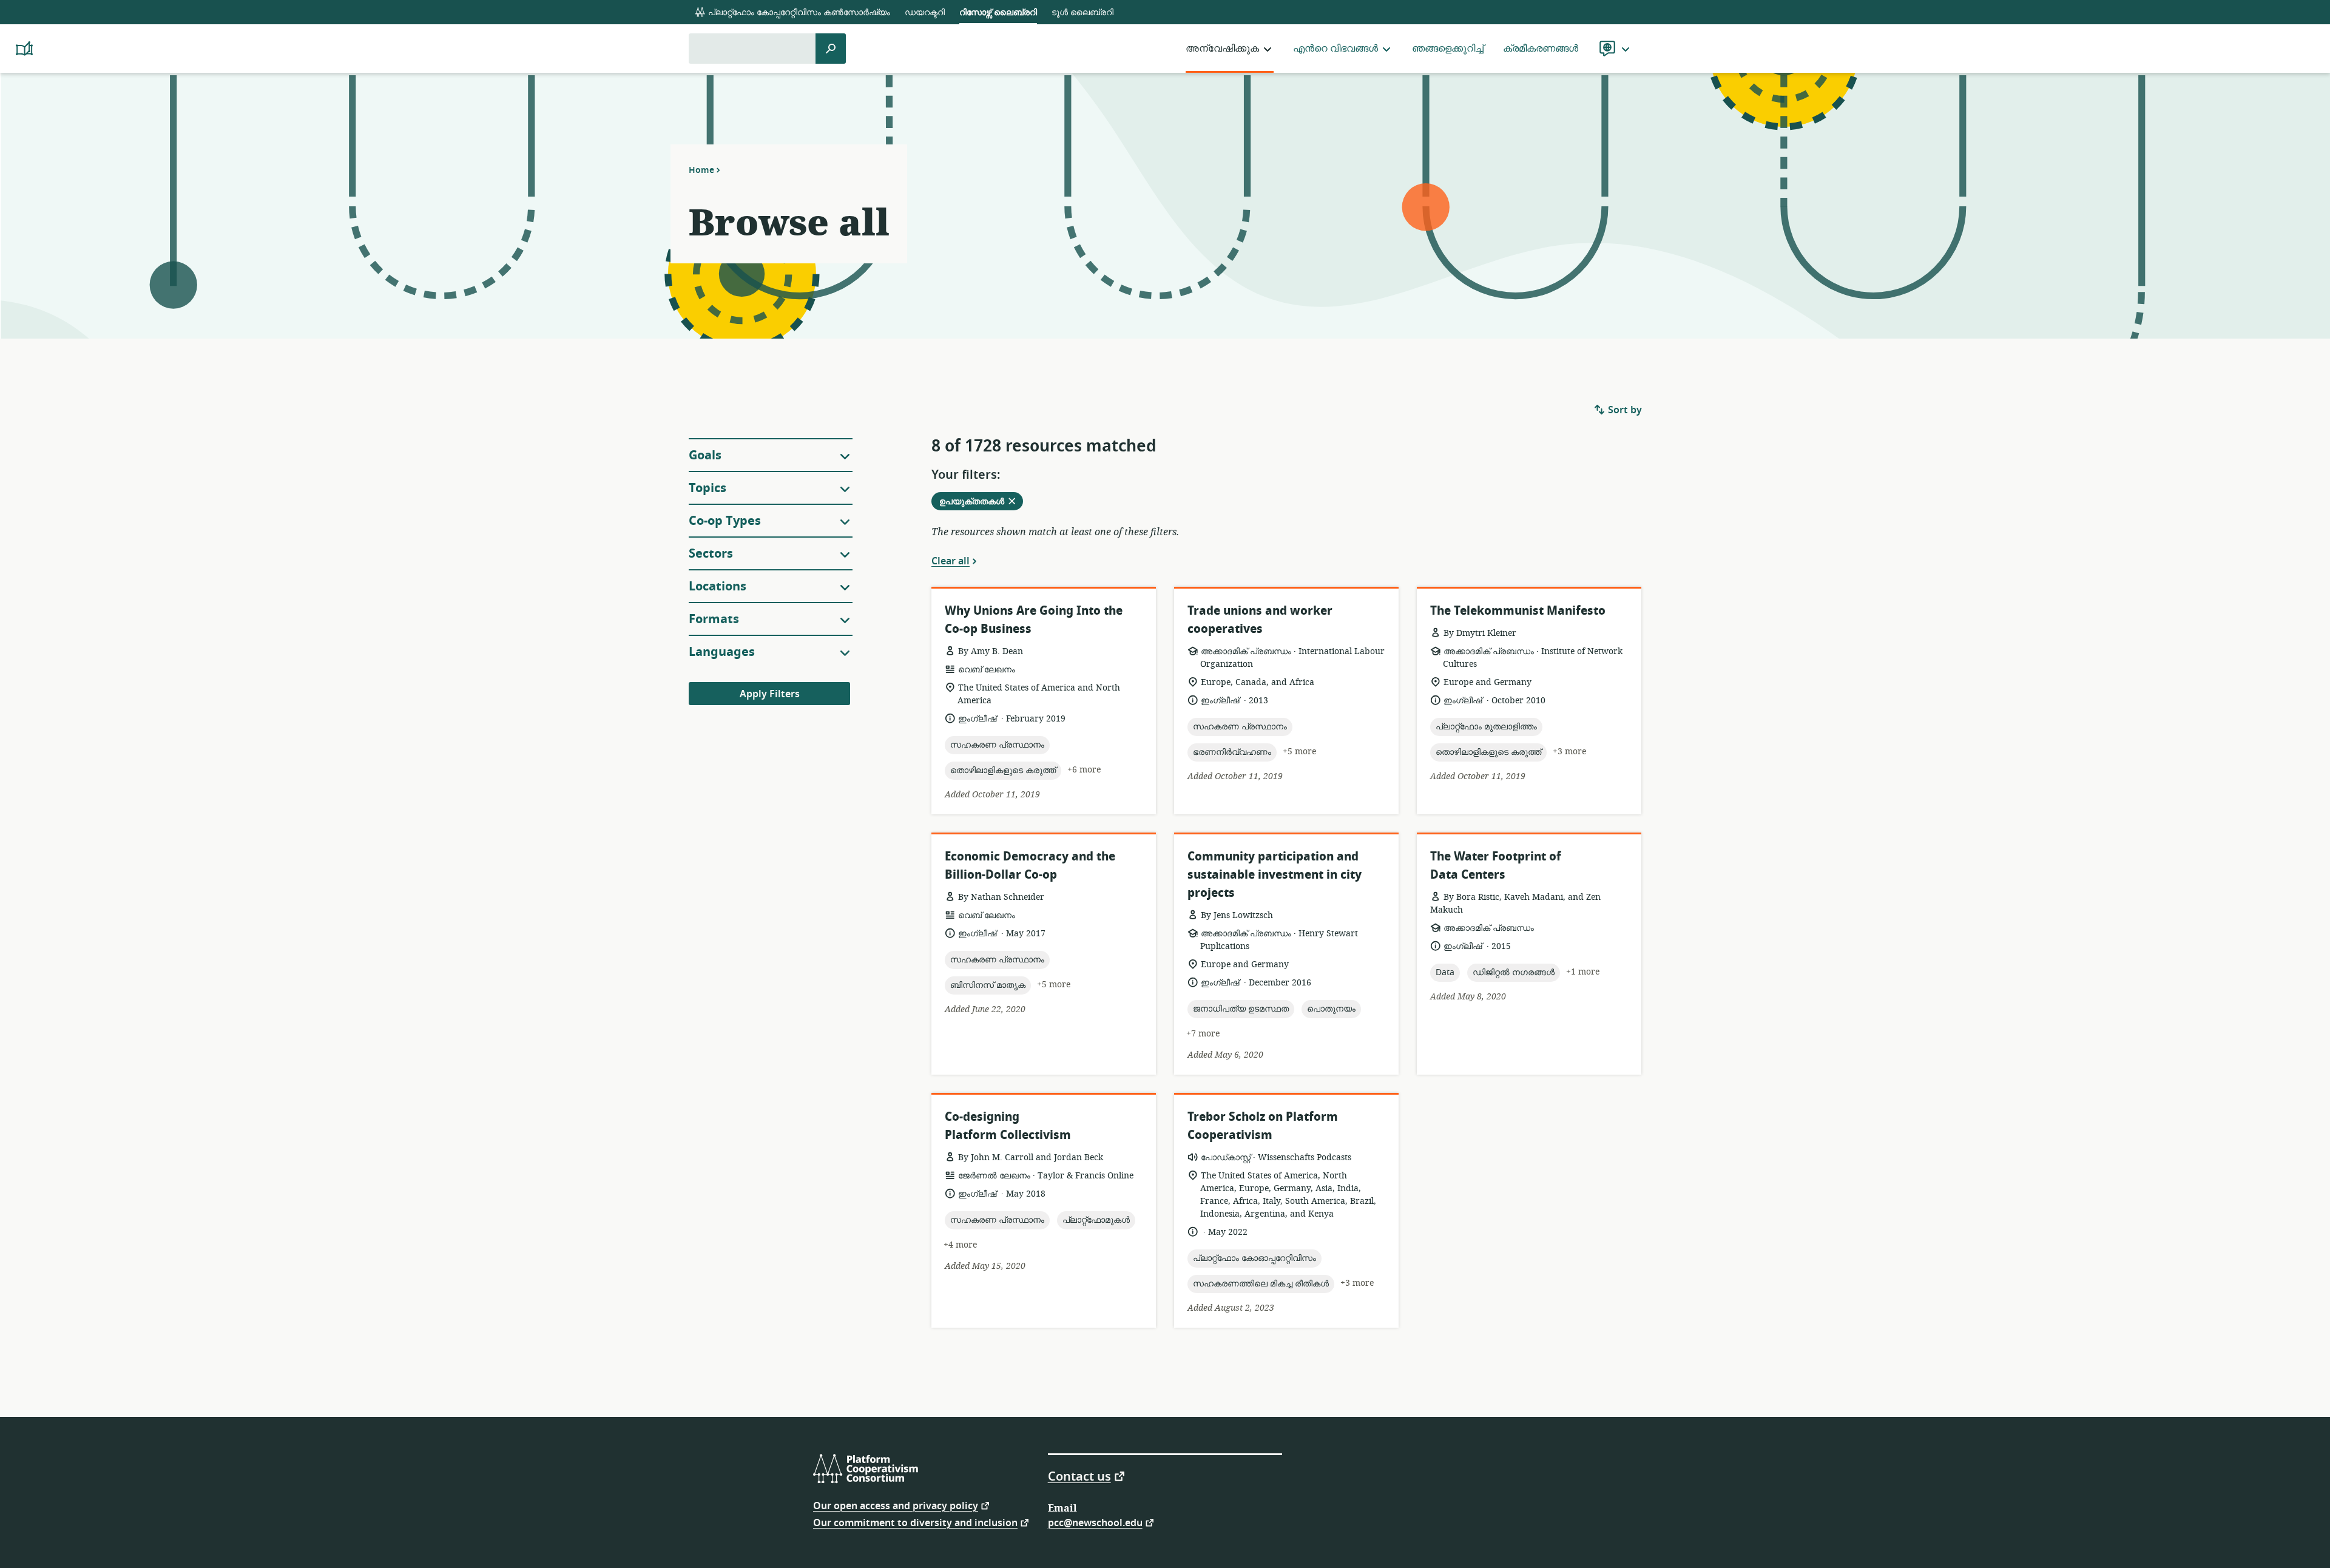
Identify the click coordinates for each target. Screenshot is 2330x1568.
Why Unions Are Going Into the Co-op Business (1034, 620)
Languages (722, 652)
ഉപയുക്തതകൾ (981, 502)
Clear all (951, 561)
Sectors (711, 554)
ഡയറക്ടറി (925, 12)
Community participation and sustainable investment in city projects (1275, 875)
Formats (714, 619)
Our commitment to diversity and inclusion (915, 1522)
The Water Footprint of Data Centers (1496, 866)
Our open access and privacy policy (896, 1505)
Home (701, 170)
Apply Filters (770, 694)
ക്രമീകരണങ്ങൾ (1541, 49)
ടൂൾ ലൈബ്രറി (1082, 12)
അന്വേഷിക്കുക (1222, 49)
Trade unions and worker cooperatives (1260, 620)
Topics (707, 488)
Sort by (1624, 410)
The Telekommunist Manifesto (1518, 611)
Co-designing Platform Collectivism (1008, 1126)
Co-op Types (725, 521)
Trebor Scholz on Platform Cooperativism (1263, 1126)
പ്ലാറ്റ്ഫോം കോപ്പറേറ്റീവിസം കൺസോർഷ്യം (798, 12)
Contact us (1079, 1476)
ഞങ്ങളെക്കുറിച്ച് (1448, 49)
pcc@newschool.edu (1095, 1522)
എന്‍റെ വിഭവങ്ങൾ (1336, 49)
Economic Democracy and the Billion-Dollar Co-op (1030, 866)
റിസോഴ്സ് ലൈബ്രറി (998, 12)
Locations (718, 586)
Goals (705, 455)
